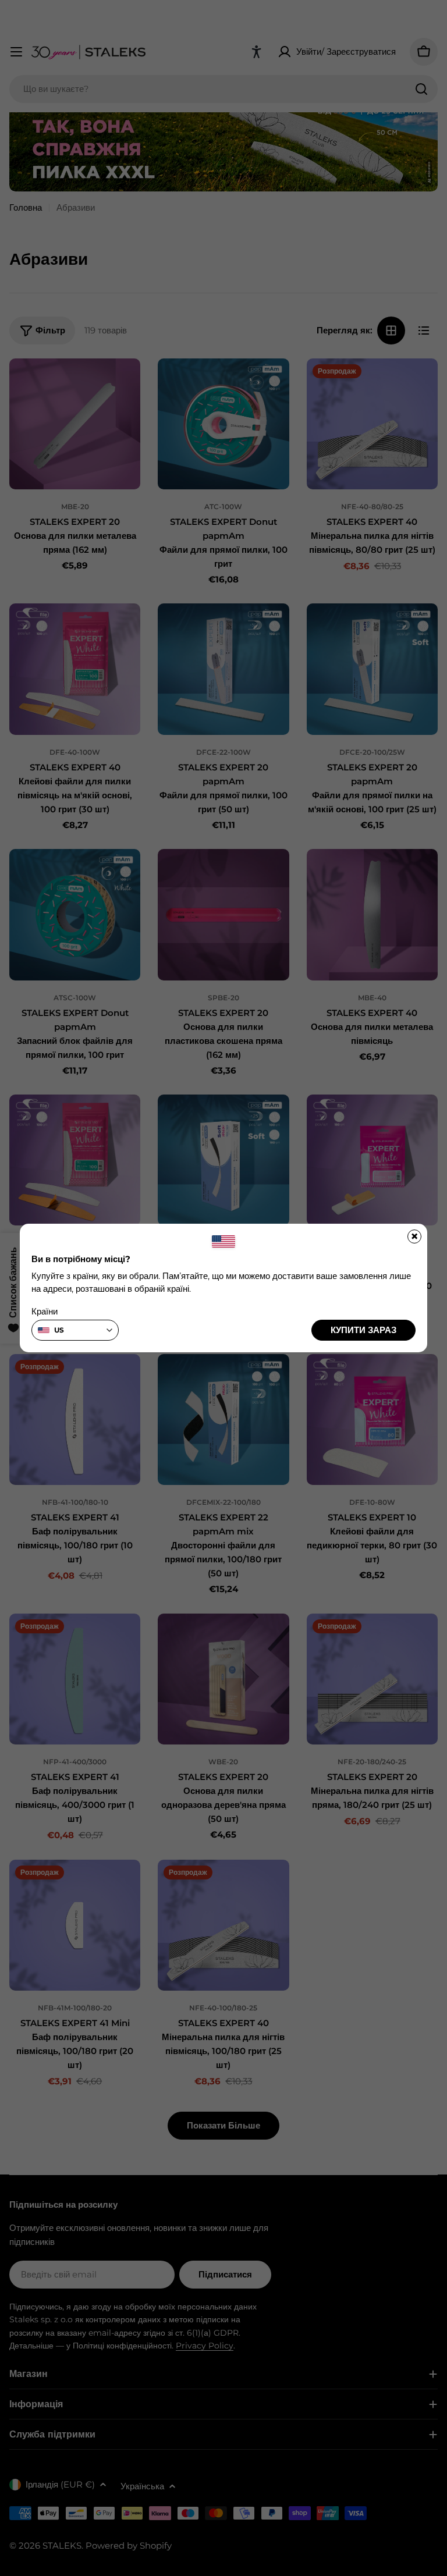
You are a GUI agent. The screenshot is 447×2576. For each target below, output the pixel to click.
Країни (45, 1311)
